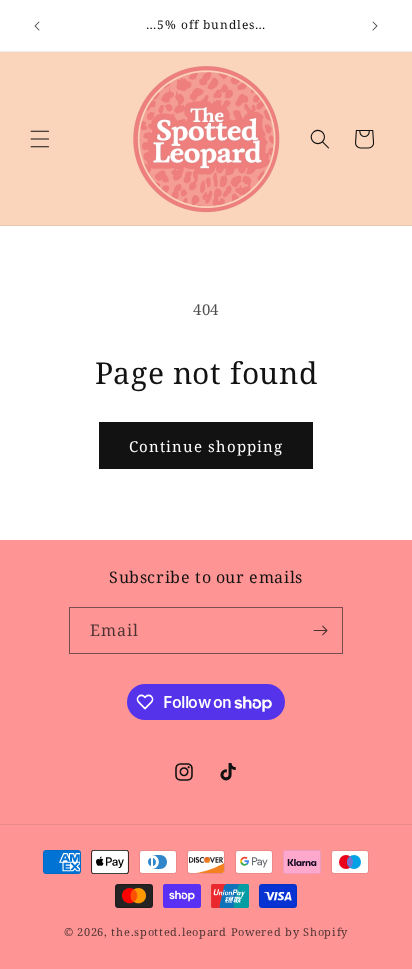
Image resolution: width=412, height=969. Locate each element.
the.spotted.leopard (168, 931)
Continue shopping (206, 446)
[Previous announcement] (37, 26)
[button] (40, 139)
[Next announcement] (375, 26)
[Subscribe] (320, 630)
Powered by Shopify (290, 931)
